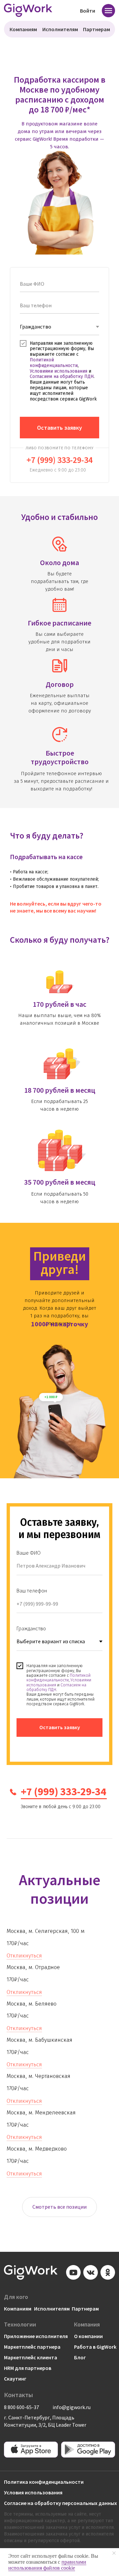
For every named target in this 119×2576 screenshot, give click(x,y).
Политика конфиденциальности (44, 2482)
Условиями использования (59, 371)
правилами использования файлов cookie (47, 2565)
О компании (88, 2336)
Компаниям (23, 29)
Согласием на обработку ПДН (62, 376)
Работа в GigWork (95, 2347)
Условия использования (33, 2492)
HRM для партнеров (28, 2368)
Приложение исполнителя (36, 2336)
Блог (80, 2357)
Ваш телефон (32, 1590)
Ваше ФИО (29, 1553)
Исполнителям (60, 29)
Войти (88, 11)
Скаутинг (15, 2379)
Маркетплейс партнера (32, 2347)
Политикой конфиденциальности (54, 363)
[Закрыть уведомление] (114, 2553)
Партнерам (97, 29)
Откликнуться (24, 1956)
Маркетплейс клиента (31, 2357)
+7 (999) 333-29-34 (59, 460)
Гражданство (31, 1628)
